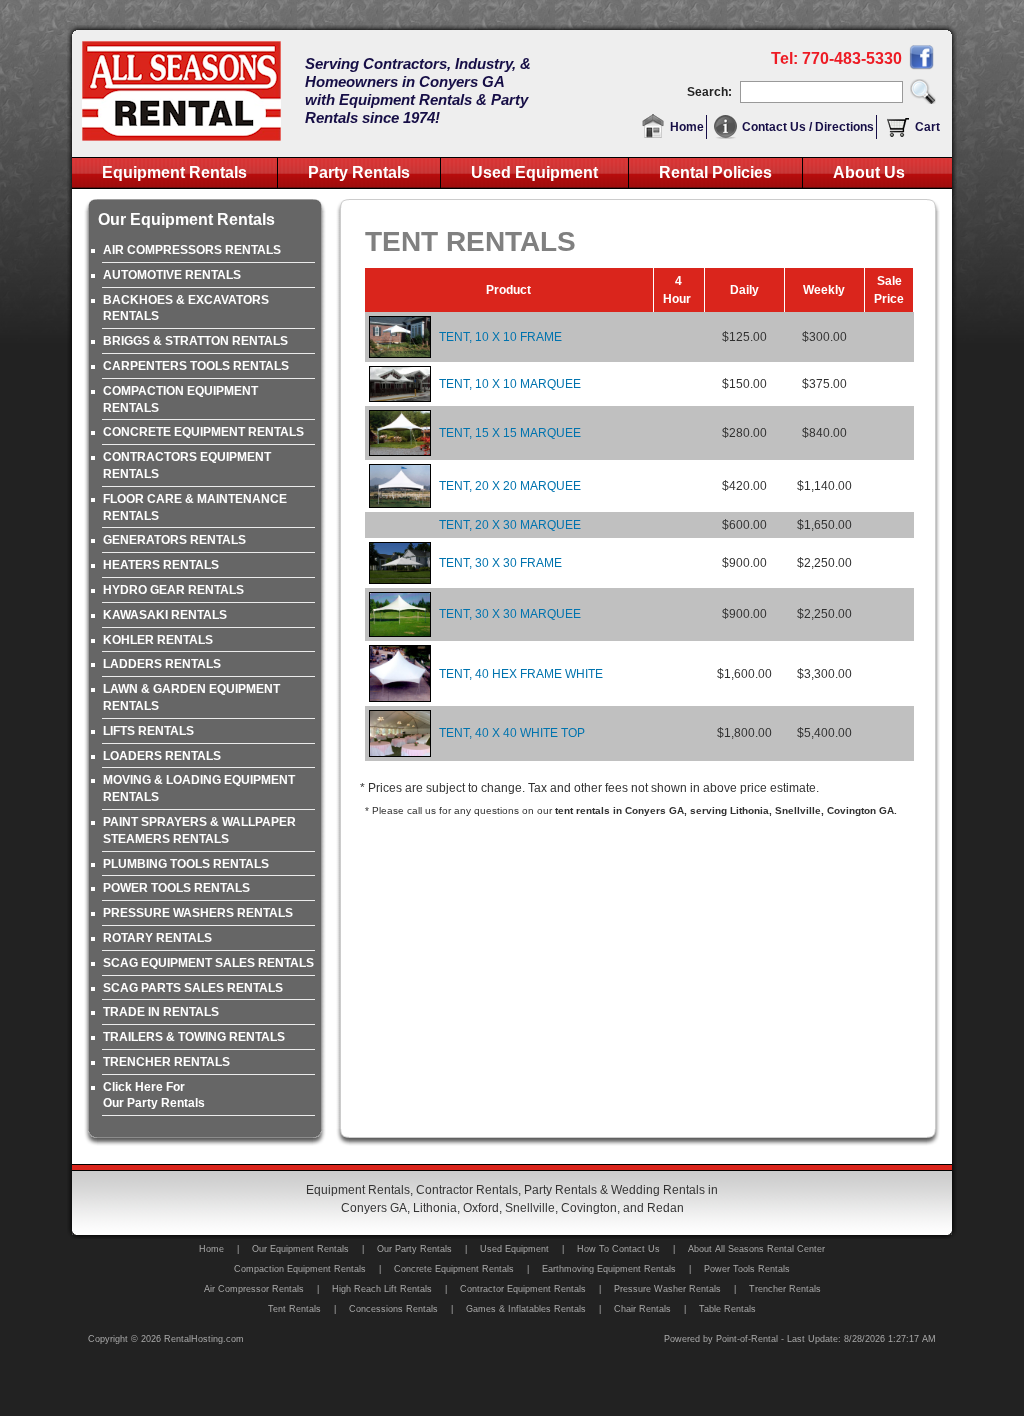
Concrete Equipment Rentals (454, 1269)
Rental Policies (715, 172)
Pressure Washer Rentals (667, 1289)
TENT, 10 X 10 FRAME (500, 337)
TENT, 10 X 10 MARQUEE (510, 384)
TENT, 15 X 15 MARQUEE (510, 433)
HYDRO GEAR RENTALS (173, 590)
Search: (712, 92)
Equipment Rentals (174, 172)
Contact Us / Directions (808, 127)
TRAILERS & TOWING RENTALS (194, 1037)
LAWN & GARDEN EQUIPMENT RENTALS (191, 697)
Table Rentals (727, 1309)
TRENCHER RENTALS (166, 1062)
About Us (869, 172)
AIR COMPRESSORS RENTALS (192, 250)
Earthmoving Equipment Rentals (609, 1269)
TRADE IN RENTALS (161, 1012)
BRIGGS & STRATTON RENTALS (195, 341)
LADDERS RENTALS (162, 664)
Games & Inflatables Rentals (526, 1309)
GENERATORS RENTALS (174, 540)
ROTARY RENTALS (157, 938)
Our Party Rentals (414, 1249)
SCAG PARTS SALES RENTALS (193, 988)
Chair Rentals (642, 1309)
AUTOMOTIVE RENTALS (172, 275)
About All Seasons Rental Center (756, 1249)
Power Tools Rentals (747, 1269)
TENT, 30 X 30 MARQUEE (510, 614)
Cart (927, 127)
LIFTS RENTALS (148, 731)
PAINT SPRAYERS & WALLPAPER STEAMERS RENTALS (199, 830)
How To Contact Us (618, 1249)
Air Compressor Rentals (254, 1289)
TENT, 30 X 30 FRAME (500, 563)
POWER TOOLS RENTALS (176, 888)
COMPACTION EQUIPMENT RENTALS (180, 399)
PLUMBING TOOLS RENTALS (186, 864)
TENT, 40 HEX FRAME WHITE (521, 674)
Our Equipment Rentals (300, 1249)
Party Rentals (359, 172)
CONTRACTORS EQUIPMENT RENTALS (187, 465)
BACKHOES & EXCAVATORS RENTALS (186, 308)
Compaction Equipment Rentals (300, 1269)
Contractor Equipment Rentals (523, 1289)
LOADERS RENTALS (162, 756)
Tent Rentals (294, 1309)
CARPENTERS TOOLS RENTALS (196, 366)
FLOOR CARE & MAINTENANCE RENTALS (195, 507)
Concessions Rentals (393, 1309)
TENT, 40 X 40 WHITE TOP (512, 733)
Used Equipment (534, 172)
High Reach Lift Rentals (382, 1289)
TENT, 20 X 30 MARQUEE (510, 525)
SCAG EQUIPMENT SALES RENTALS (208, 963)
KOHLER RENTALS (158, 640)
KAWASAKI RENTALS (165, 615)
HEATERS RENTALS (161, 565)
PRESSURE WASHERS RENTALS (198, 913)
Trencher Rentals (785, 1289)
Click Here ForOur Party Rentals (154, 1095)
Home (687, 127)
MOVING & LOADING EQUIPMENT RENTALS (199, 788)
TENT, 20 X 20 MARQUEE (510, 486)
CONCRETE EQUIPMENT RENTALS (203, 432)
